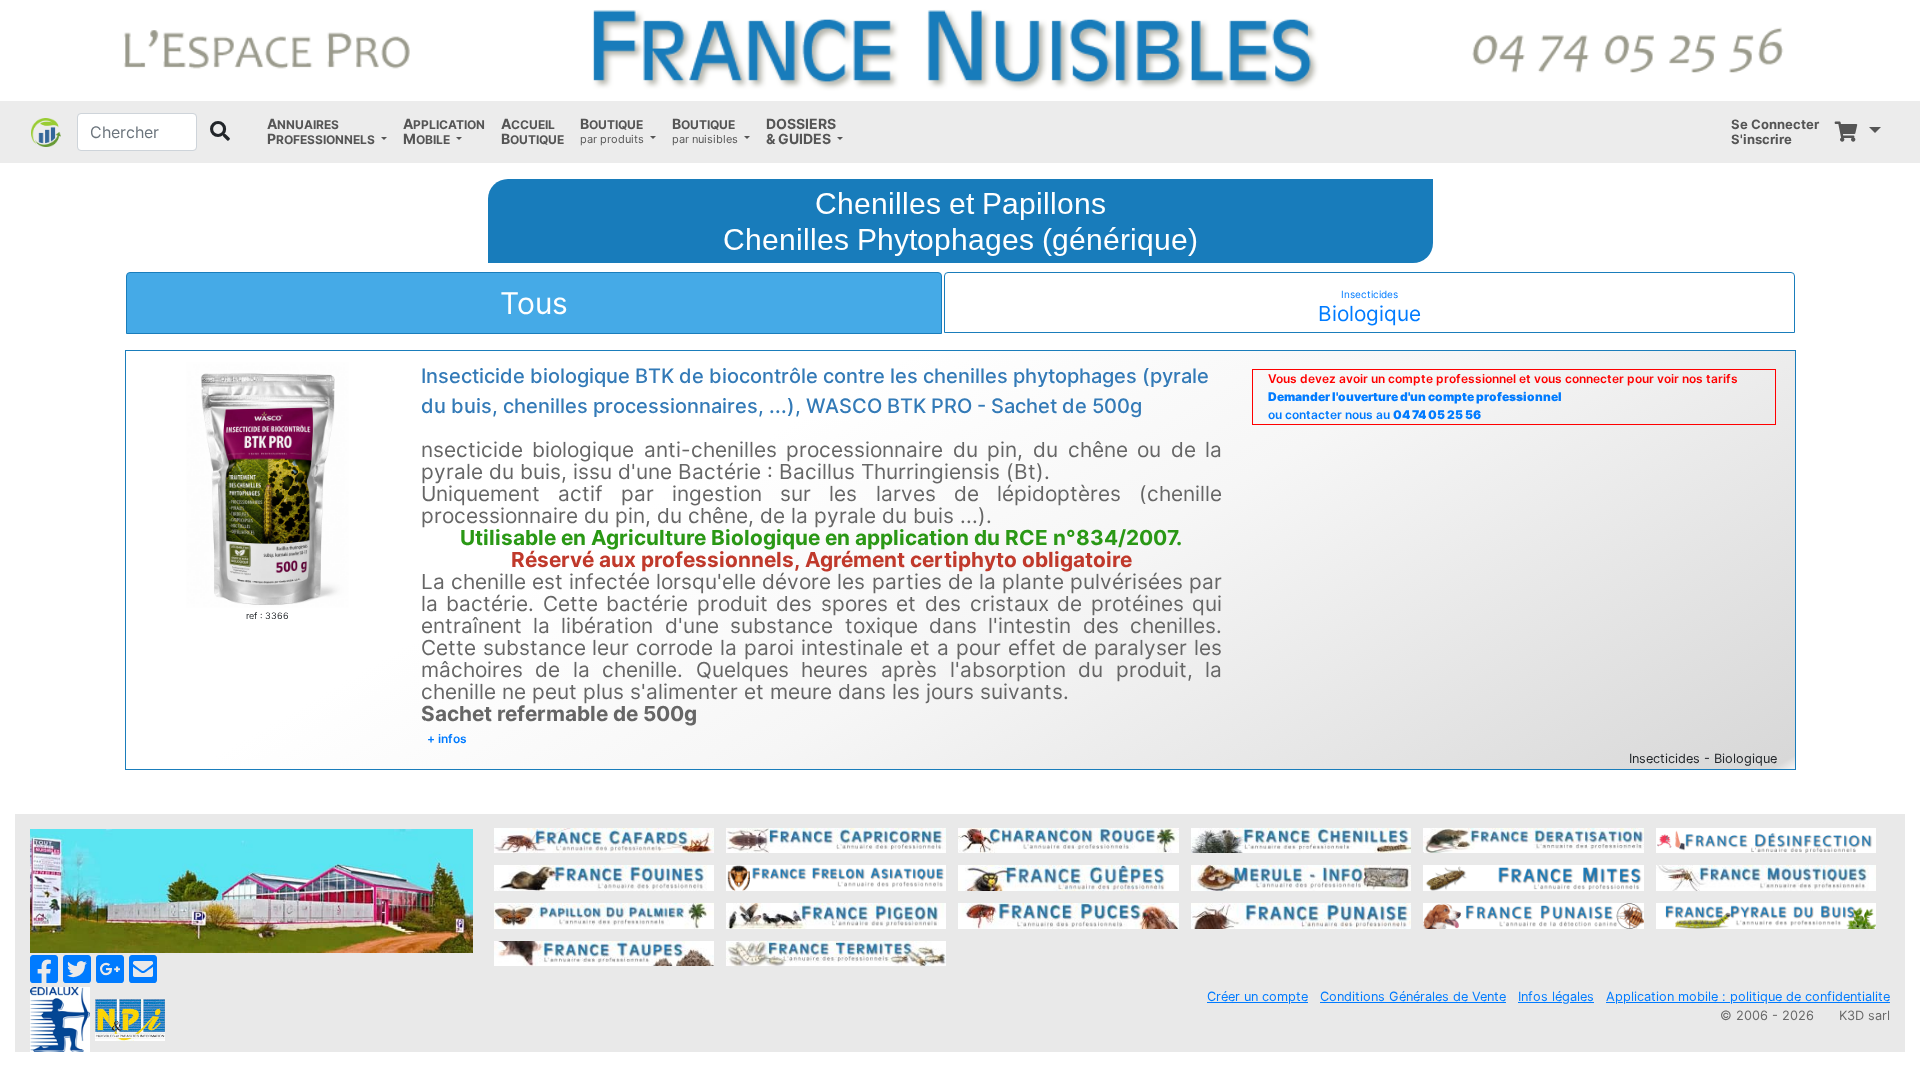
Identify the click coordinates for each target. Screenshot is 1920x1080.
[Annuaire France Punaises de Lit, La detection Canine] (1533, 914)
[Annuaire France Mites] (1533, 877)
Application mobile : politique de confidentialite (1748, 996)
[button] (327, 132)
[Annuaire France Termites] (836, 952)
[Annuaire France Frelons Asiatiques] (836, 877)
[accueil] (960, 49)
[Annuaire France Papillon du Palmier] (604, 914)
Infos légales (1556, 996)
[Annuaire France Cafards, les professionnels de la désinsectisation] (604, 839)
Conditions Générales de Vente (1413, 996)
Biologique (1369, 307)
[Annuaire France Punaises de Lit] (1301, 914)
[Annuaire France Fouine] (604, 877)
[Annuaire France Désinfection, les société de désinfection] (1766, 839)
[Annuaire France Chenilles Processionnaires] (1301, 839)
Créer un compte (1257, 996)
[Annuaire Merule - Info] (1301, 877)
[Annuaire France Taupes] (604, 952)
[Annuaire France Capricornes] (836, 839)
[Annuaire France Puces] (1068, 914)
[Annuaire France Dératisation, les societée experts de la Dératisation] (1533, 839)
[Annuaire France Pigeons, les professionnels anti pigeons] (836, 914)
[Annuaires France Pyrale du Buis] (1766, 914)
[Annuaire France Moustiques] (1766, 877)
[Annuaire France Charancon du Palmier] (1068, 839)
